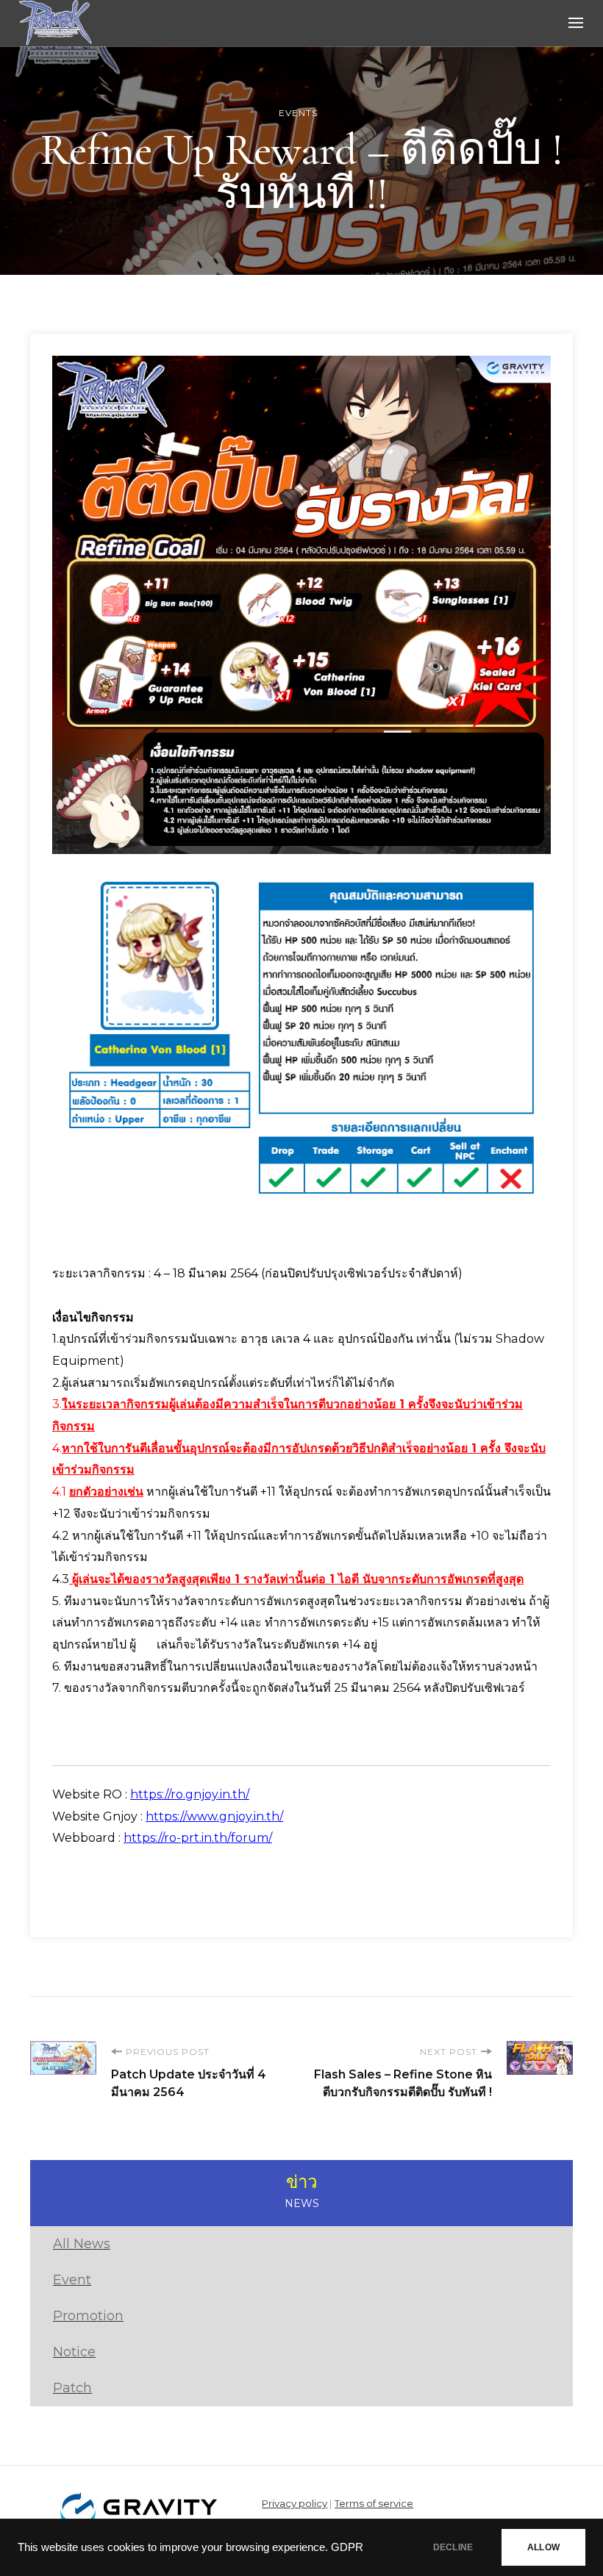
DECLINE (453, 2547)
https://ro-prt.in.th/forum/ (198, 1838)
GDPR (347, 2547)
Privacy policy (295, 2503)
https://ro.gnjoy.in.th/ (190, 1794)
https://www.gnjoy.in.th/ (214, 1816)
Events (298, 113)
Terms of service (374, 2503)
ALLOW (543, 2547)
